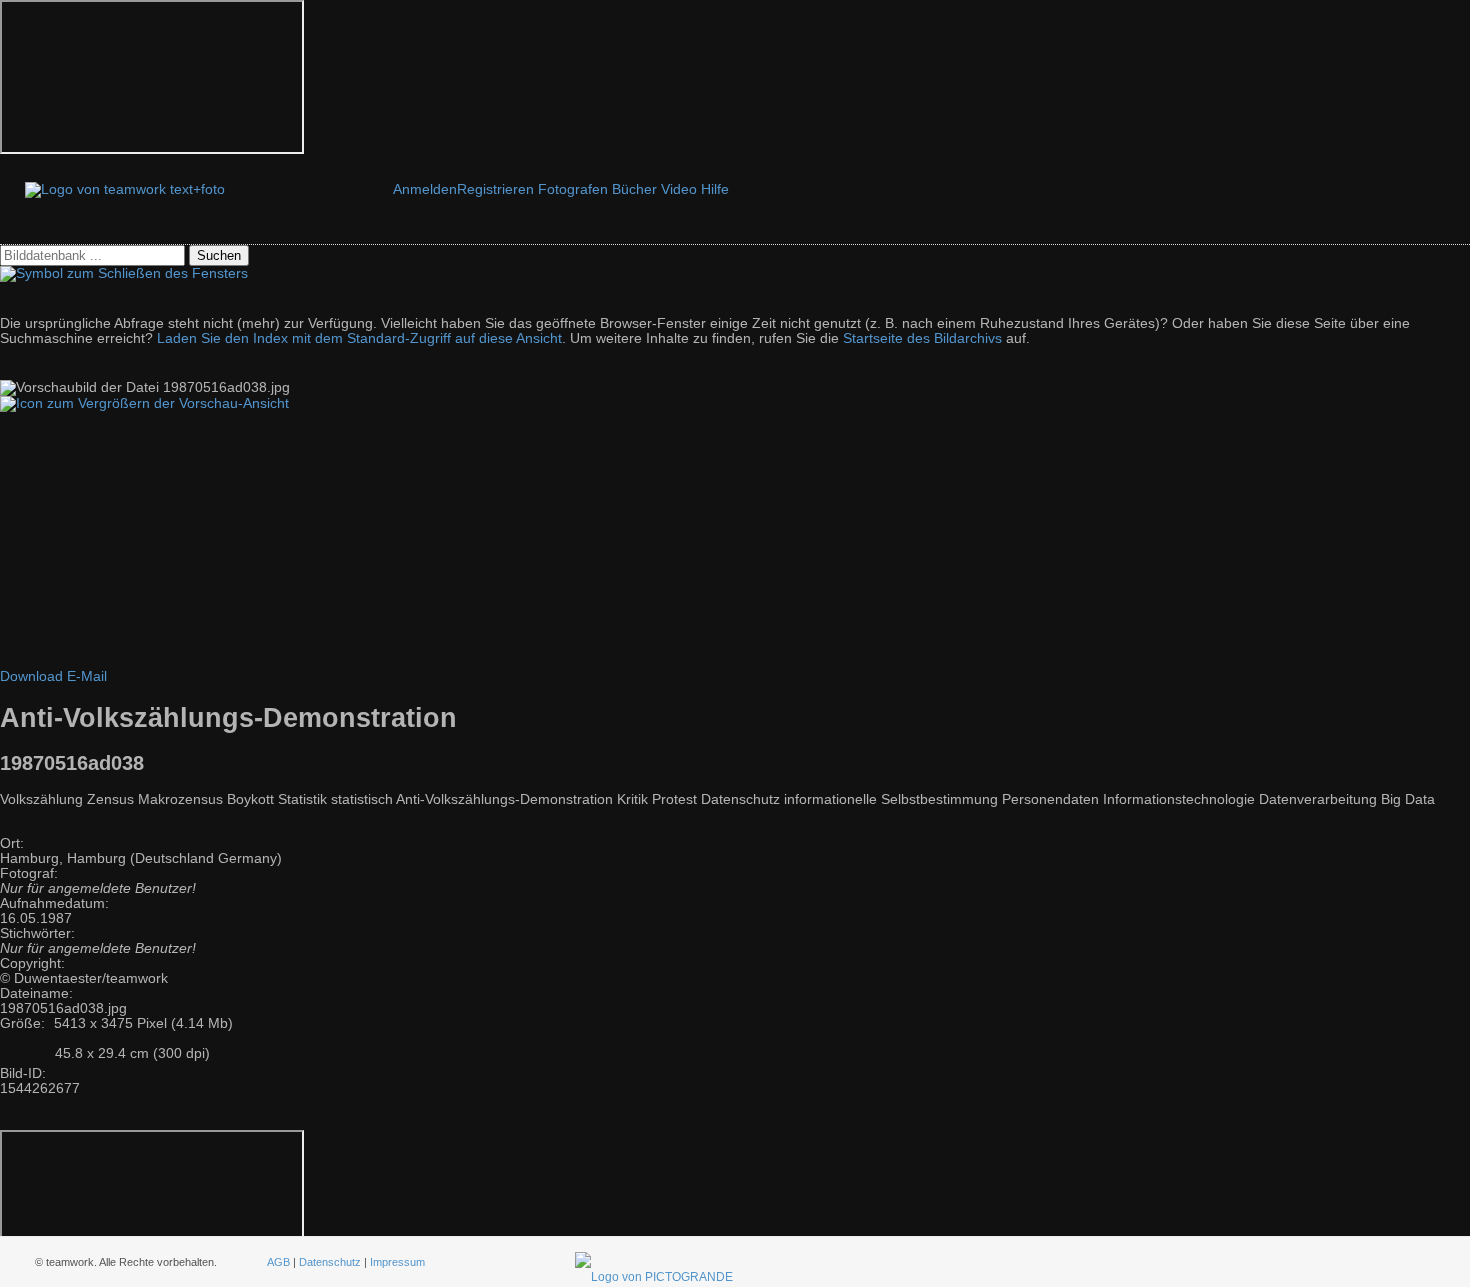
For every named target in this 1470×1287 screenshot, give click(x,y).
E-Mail (87, 676)
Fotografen (573, 189)
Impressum (397, 1262)
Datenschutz (330, 1262)
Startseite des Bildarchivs (922, 338)
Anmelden (425, 189)
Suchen (219, 255)
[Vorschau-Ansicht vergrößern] (144, 403)
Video (679, 189)
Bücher (634, 189)
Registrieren (495, 189)
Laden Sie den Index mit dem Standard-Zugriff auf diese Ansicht (359, 338)
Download (31, 676)
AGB (278, 1262)
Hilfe (715, 189)
